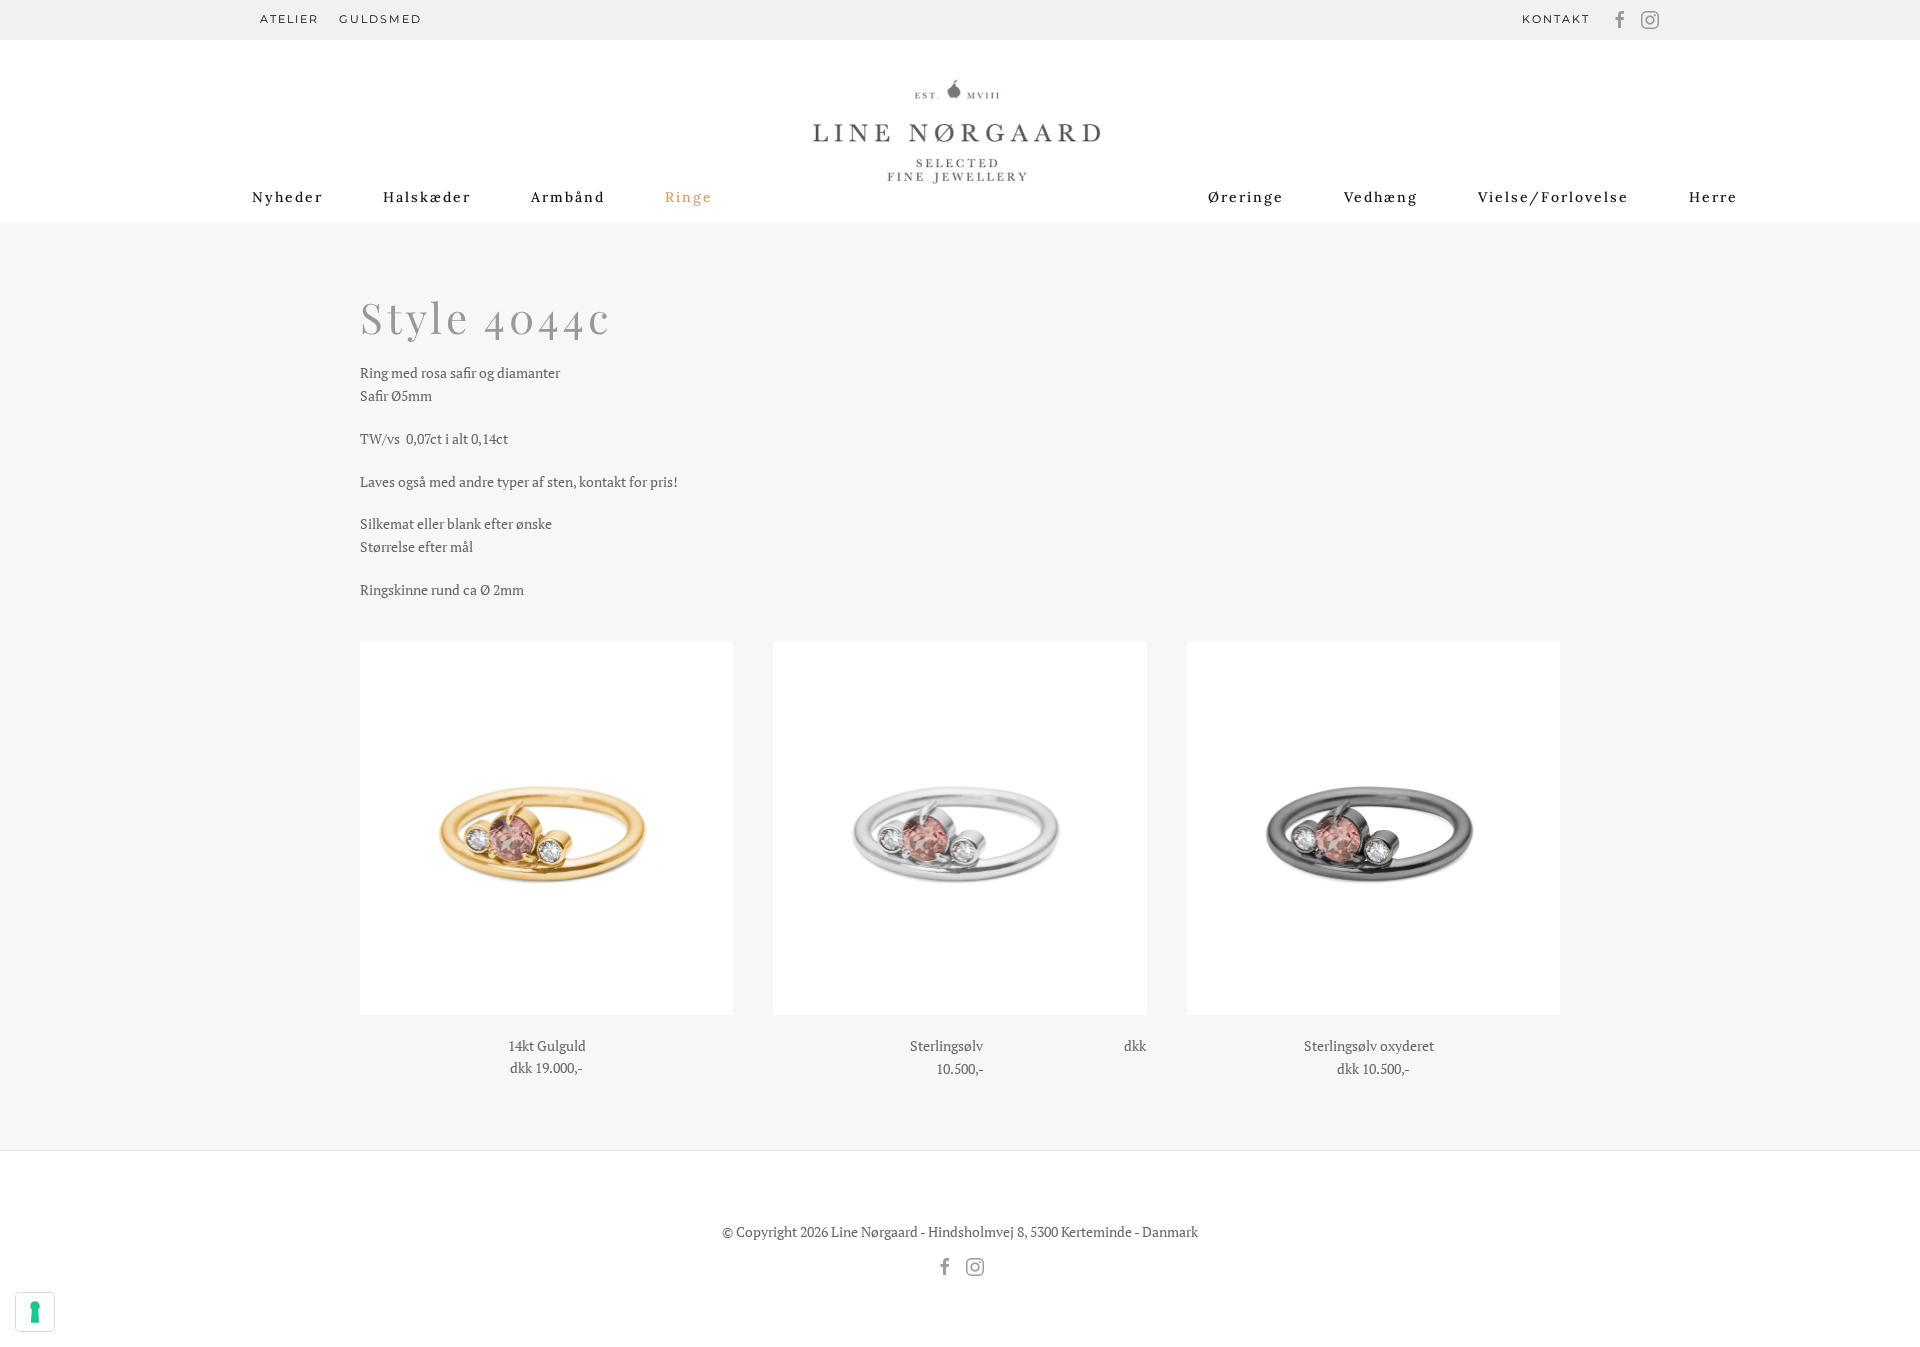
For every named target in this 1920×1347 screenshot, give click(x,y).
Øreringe (1246, 197)
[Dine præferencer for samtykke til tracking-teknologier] (35, 1312)
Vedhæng (1381, 197)
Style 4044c (486, 317)
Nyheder (287, 197)
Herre (1713, 197)
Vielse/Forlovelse (1553, 197)
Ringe (689, 197)
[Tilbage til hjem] (960, 121)
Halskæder (427, 197)
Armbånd (568, 197)
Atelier (289, 19)
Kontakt (1556, 19)
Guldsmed (380, 19)
